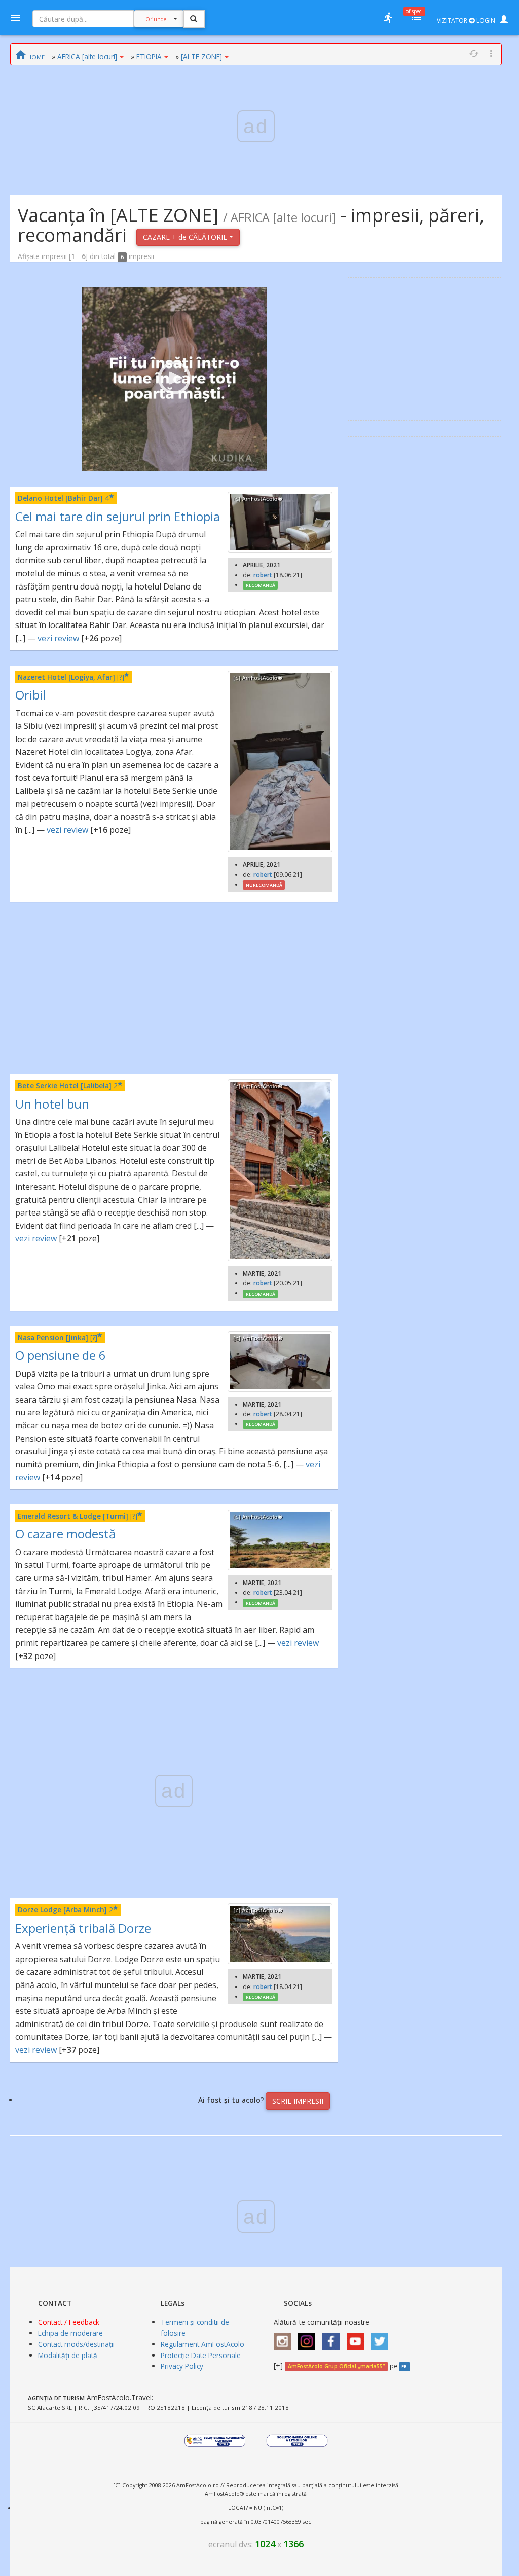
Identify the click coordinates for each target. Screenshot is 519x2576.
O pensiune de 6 (61, 1355)
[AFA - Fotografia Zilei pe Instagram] (309, 2338)
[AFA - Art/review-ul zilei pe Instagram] (285, 2338)
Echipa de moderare (70, 2333)
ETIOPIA (149, 57)
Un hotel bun (52, 1104)
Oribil (30, 695)
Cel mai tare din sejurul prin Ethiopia (118, 516)
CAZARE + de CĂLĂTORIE (186, 237)
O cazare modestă (65, 1534)
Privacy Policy (182, 2366)
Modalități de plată (68, 2355)
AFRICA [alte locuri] (87, 57)
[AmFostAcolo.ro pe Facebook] (333, 2338)
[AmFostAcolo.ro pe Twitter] (382, 2338)
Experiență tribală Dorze (83, 1928)
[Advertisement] (174, 988)
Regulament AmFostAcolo (202, 2344)
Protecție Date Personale (201, 2355)
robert (263, 575)
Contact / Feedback (69, 2322)
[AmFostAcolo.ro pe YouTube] (358, 2338)
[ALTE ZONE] (201, 57)
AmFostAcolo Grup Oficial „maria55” (336, 2366)
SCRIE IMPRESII (298, 2101)
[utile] (388, 18)
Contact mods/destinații (76, 2344)
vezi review (58, 638)
